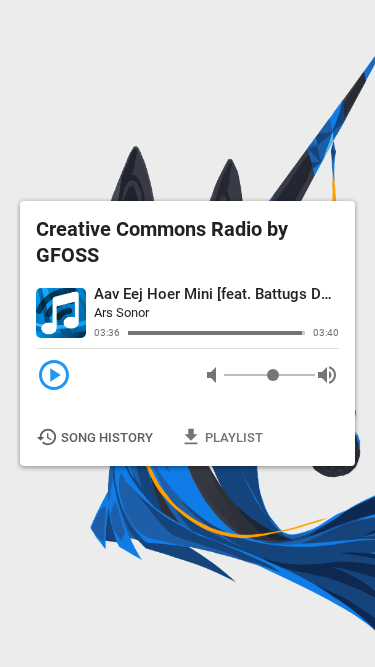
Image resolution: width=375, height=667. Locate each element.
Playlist (223, 437)
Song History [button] (96, 437)
